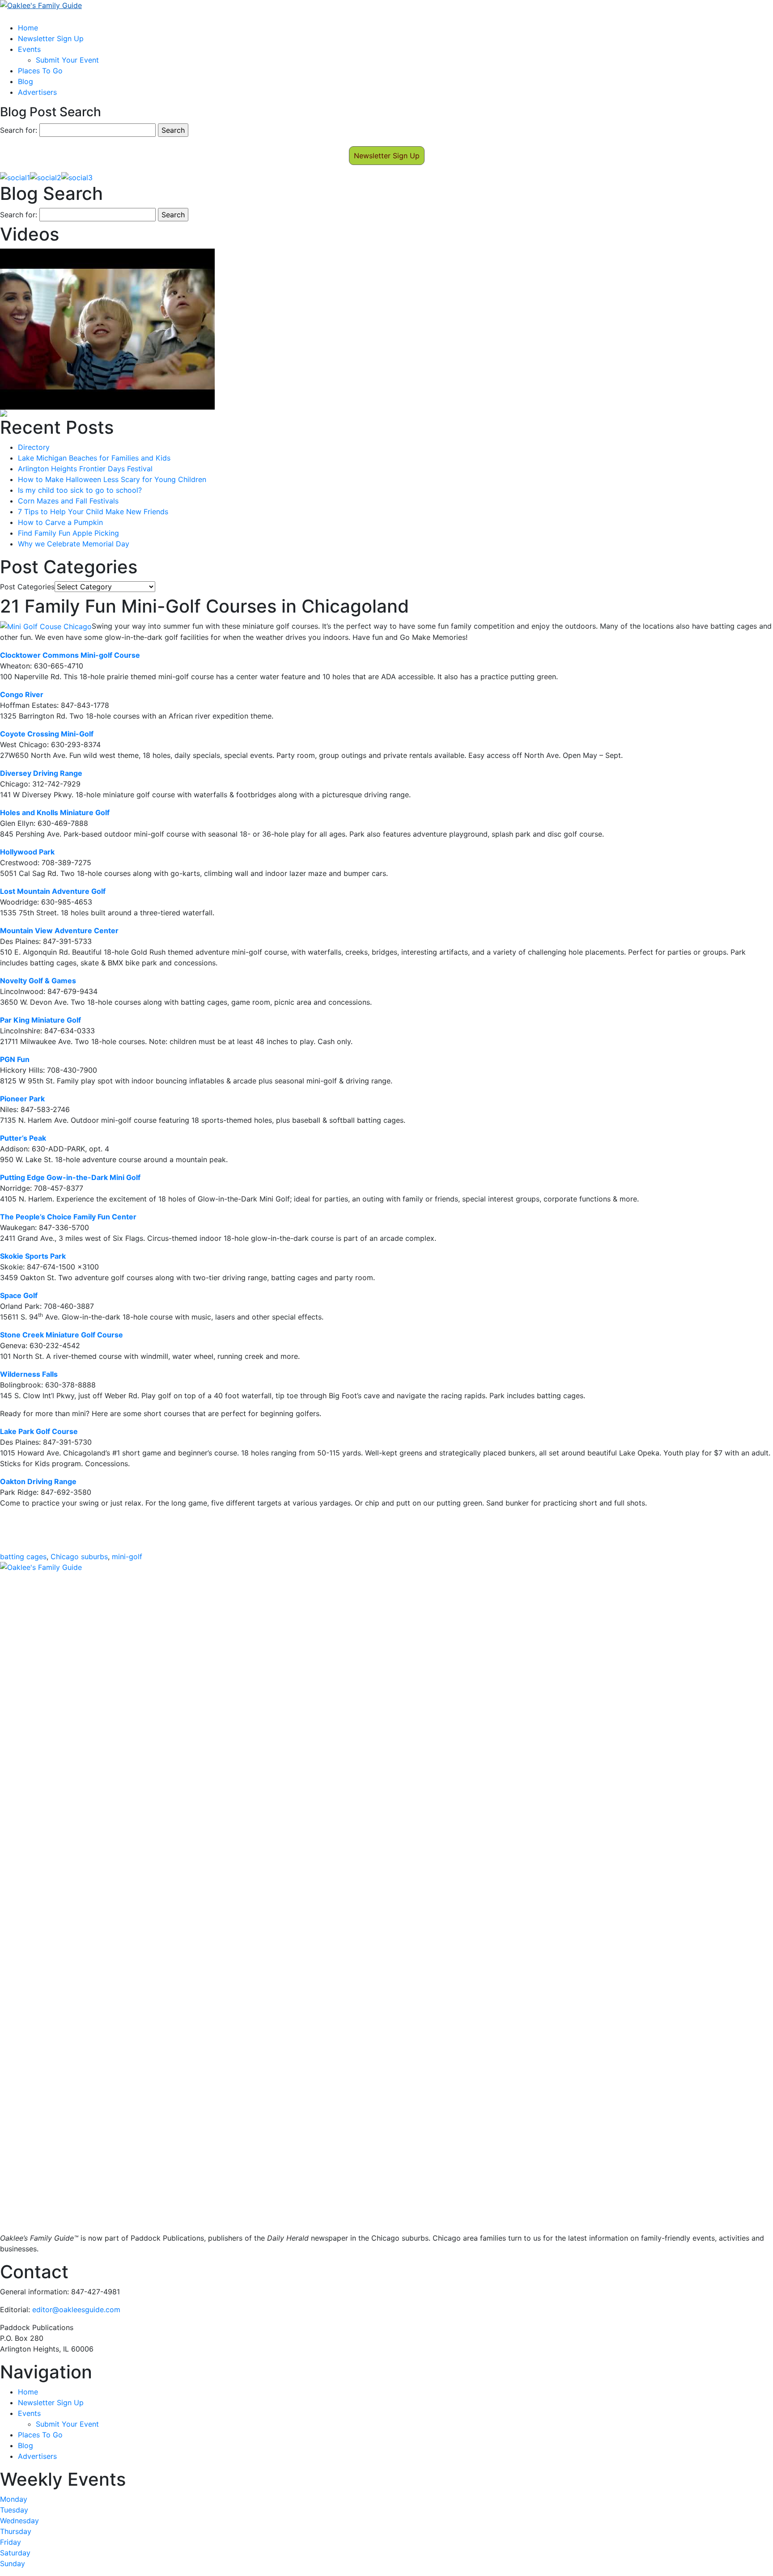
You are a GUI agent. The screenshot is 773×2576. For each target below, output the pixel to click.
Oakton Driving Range (38, 1481)
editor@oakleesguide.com (76, 2310)
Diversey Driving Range (41, 773)
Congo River (22, 694)
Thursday (16, 2531)
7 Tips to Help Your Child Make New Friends (93, 512)
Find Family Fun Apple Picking (68, 533)
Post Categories (27, 587)
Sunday (13, 2563)
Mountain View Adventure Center (59, 931)
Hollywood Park (27, 852)
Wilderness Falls (29, 1374)
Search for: (19, 130)
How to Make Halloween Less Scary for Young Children (112, 479)
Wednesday (19, 2521)
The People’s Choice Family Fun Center (68, 1217)
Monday (14, 2499)
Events (29, 49)
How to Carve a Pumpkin (60, 522)
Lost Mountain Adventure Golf (53, 891)
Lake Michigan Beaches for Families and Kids (94, 458)
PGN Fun (15, 1059)
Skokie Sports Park (33, 1256)
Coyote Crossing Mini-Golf (47, 734)
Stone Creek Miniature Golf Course (62, 1335)
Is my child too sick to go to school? (80, 490)
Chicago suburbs (79, 1557)
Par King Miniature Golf (40, 1020)
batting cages (23, 1557)
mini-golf (127, 1557)
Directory (34, 447)
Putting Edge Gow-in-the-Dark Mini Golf (70, 1177)
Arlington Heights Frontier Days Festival (85, 469)
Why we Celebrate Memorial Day (74, 544)
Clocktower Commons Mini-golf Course (70, 655)
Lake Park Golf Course (39, 1431)
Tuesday (14, 2510)
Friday (11, 2542)
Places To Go (40, 71)
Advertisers (37, 92)
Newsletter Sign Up (51, 38)
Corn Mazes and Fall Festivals (68, 501)
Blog (25, 81)
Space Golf (19, 1295)
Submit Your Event (67, 60)
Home (28, 28)
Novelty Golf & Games (38, 981)
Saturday (15, 2553)
